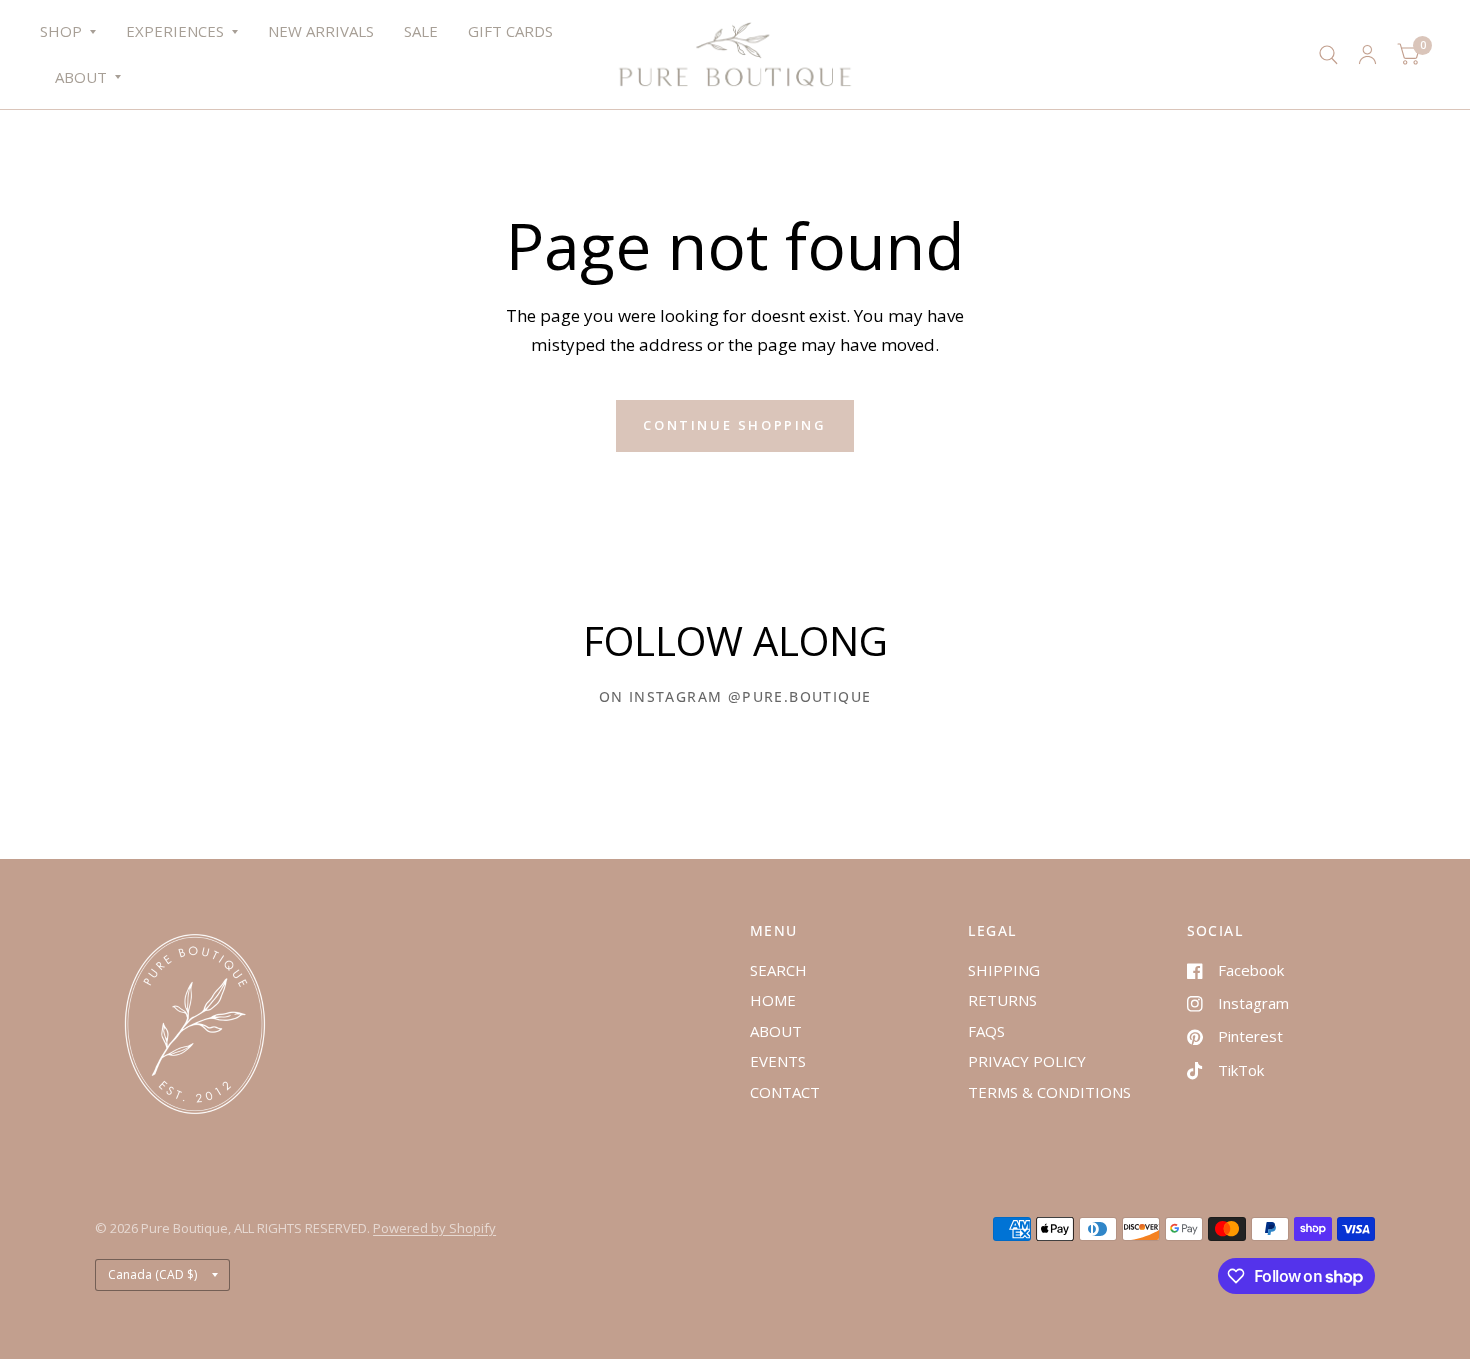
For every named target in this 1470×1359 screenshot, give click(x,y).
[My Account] (1367, 54)
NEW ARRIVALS (321, 31)
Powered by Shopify (434, 1228)
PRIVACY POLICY (1027, 1061)
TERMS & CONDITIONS (1049, 1092)
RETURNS (1002, 1000)
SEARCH (778, 970)
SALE (421, 31)
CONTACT (785, 1092)
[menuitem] (75, 32)
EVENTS (778, 1061)
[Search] (1328, 54)
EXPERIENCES (175, 31)
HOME (773, 1000)
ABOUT (81, 77)
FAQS (986, 1031)
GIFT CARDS (510, 31)
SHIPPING (1004, 970)
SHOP (61, 31)
